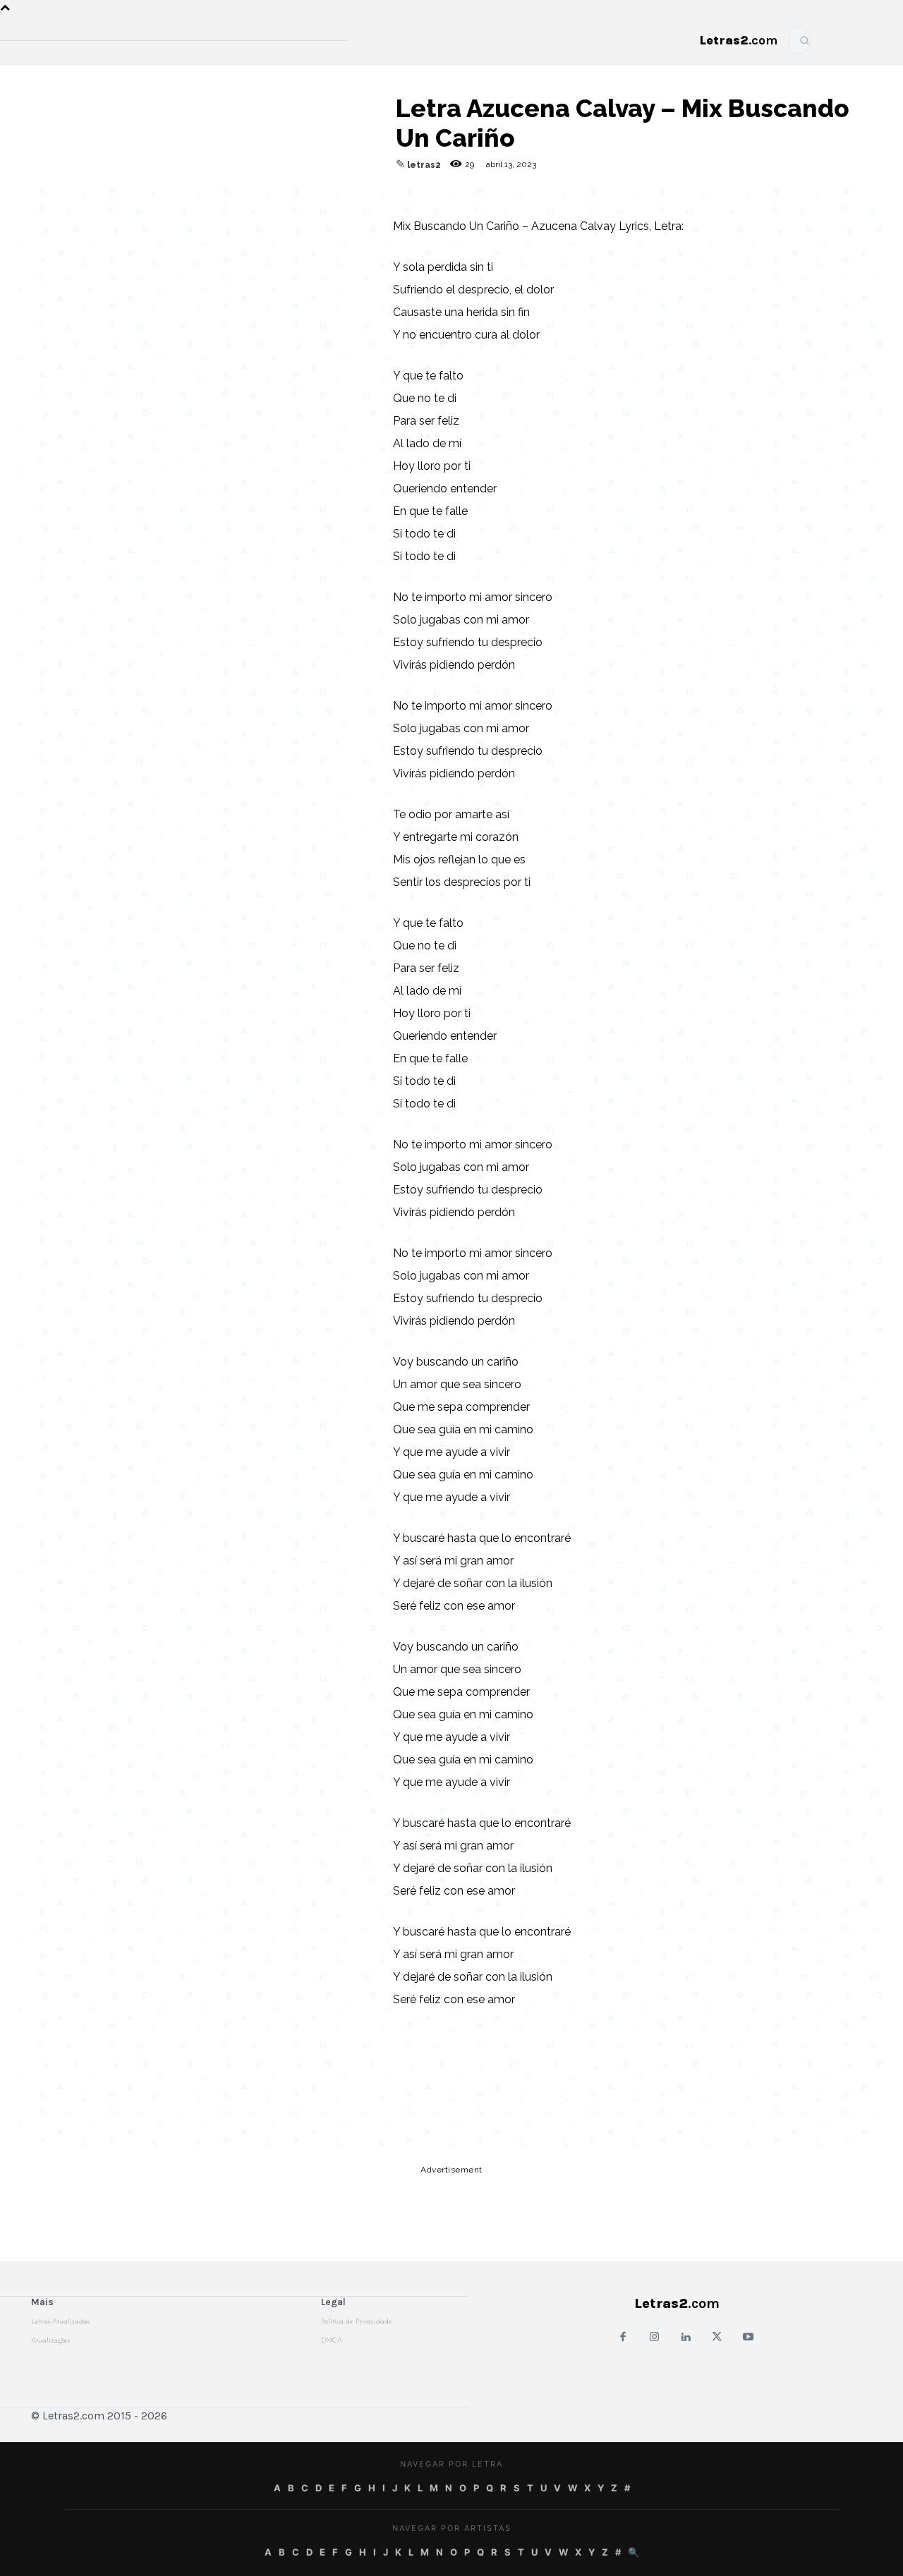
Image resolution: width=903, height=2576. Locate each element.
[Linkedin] (317, 200)
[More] (350, 200)
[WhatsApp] (252, 200)
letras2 (424, 165)
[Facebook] (219, 200)
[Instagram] (654, 2338)
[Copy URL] (154, 200)
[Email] (187, 200)
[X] (284, 200)
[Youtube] (748, 2338)
